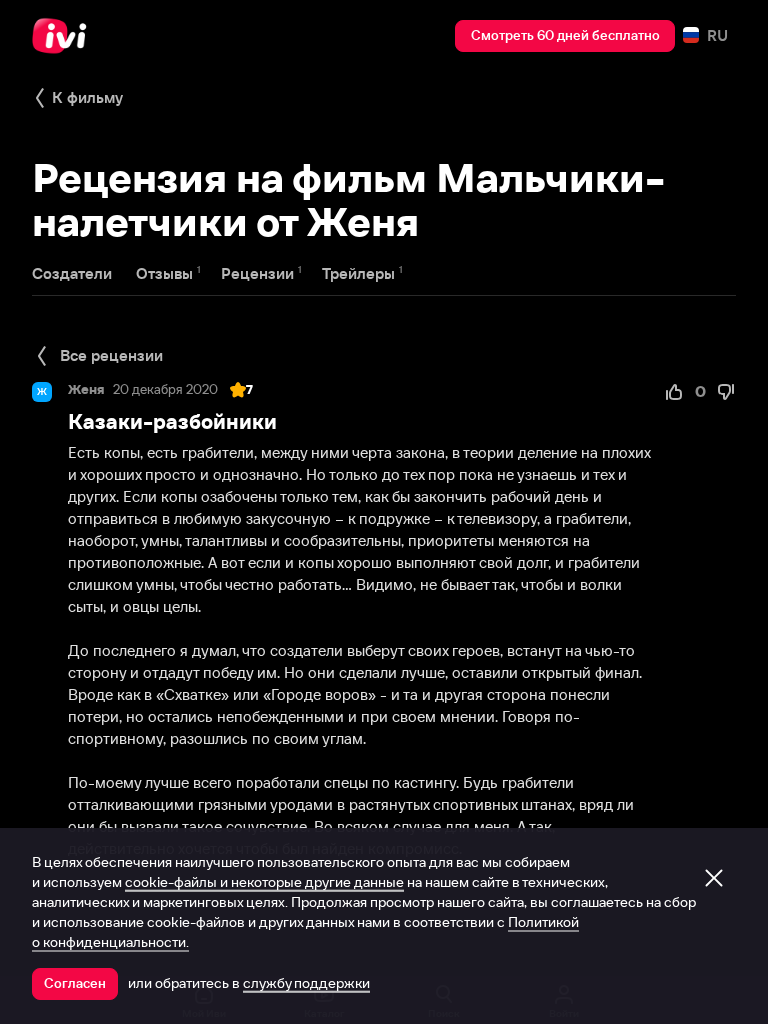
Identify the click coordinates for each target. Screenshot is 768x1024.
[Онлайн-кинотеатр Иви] (65, 36)
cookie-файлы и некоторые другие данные (264, 882)
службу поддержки (306, 983)
